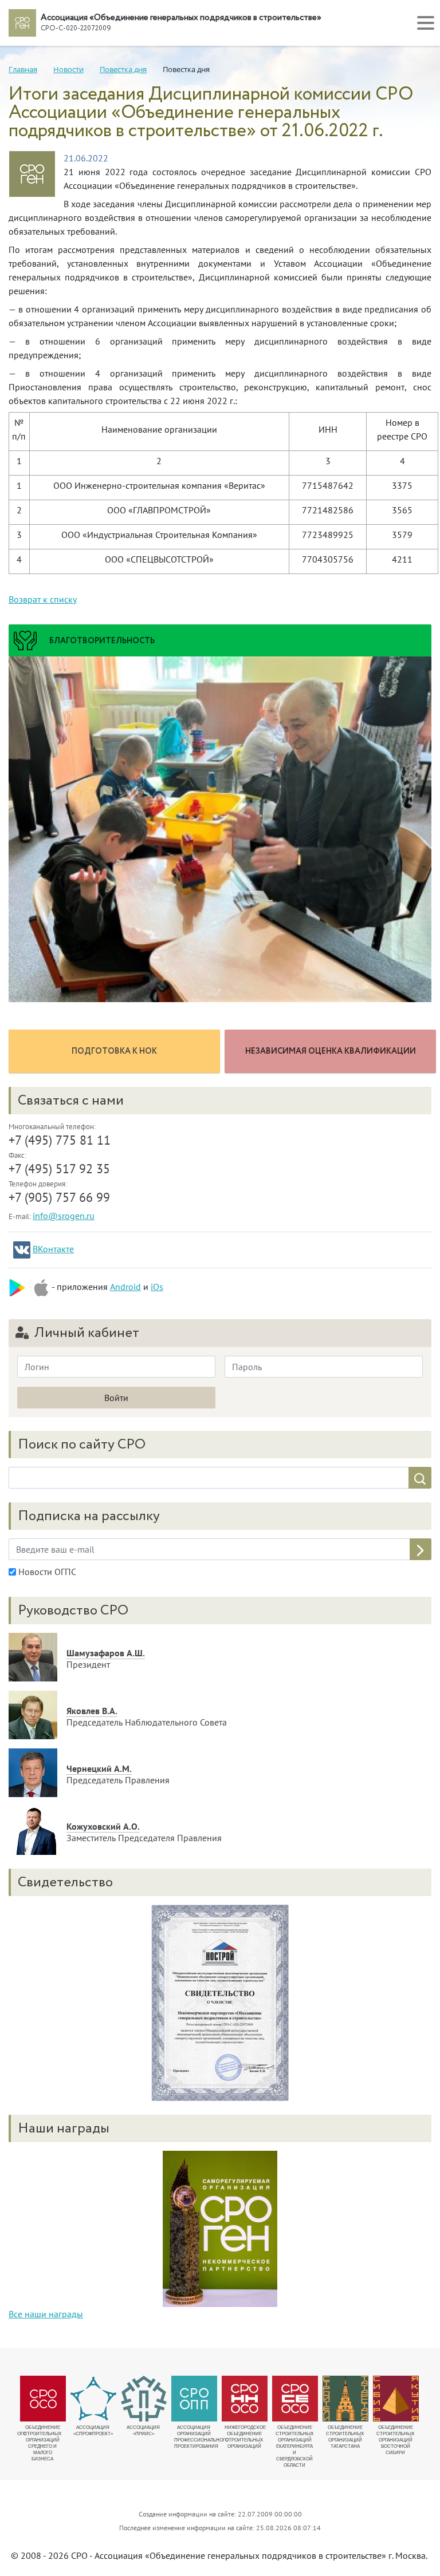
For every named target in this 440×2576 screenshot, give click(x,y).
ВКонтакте (53, 1249)
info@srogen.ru (64, 1216)
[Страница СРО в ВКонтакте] (22, 1250)
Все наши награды (46, 2314)
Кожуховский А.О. (103, 1826)
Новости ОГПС (46, 1572)
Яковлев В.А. (92, 1711)
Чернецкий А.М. (99, 1768)
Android (125, 1287)
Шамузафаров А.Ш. (106, 1653)
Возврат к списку (43, 599)
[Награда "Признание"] (220, 2228)
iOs (157, 1287)
